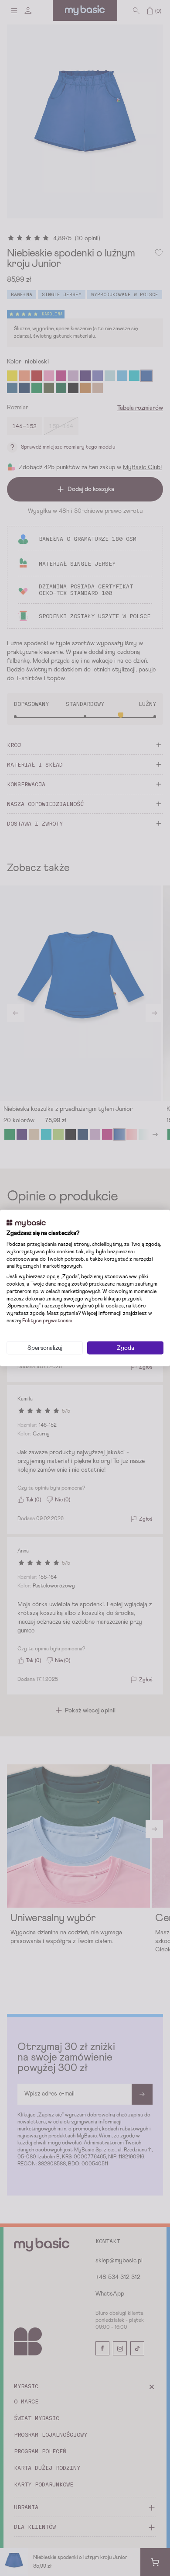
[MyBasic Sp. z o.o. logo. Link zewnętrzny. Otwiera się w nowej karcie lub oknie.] (26, 1223)
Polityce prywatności (47, 1321)
